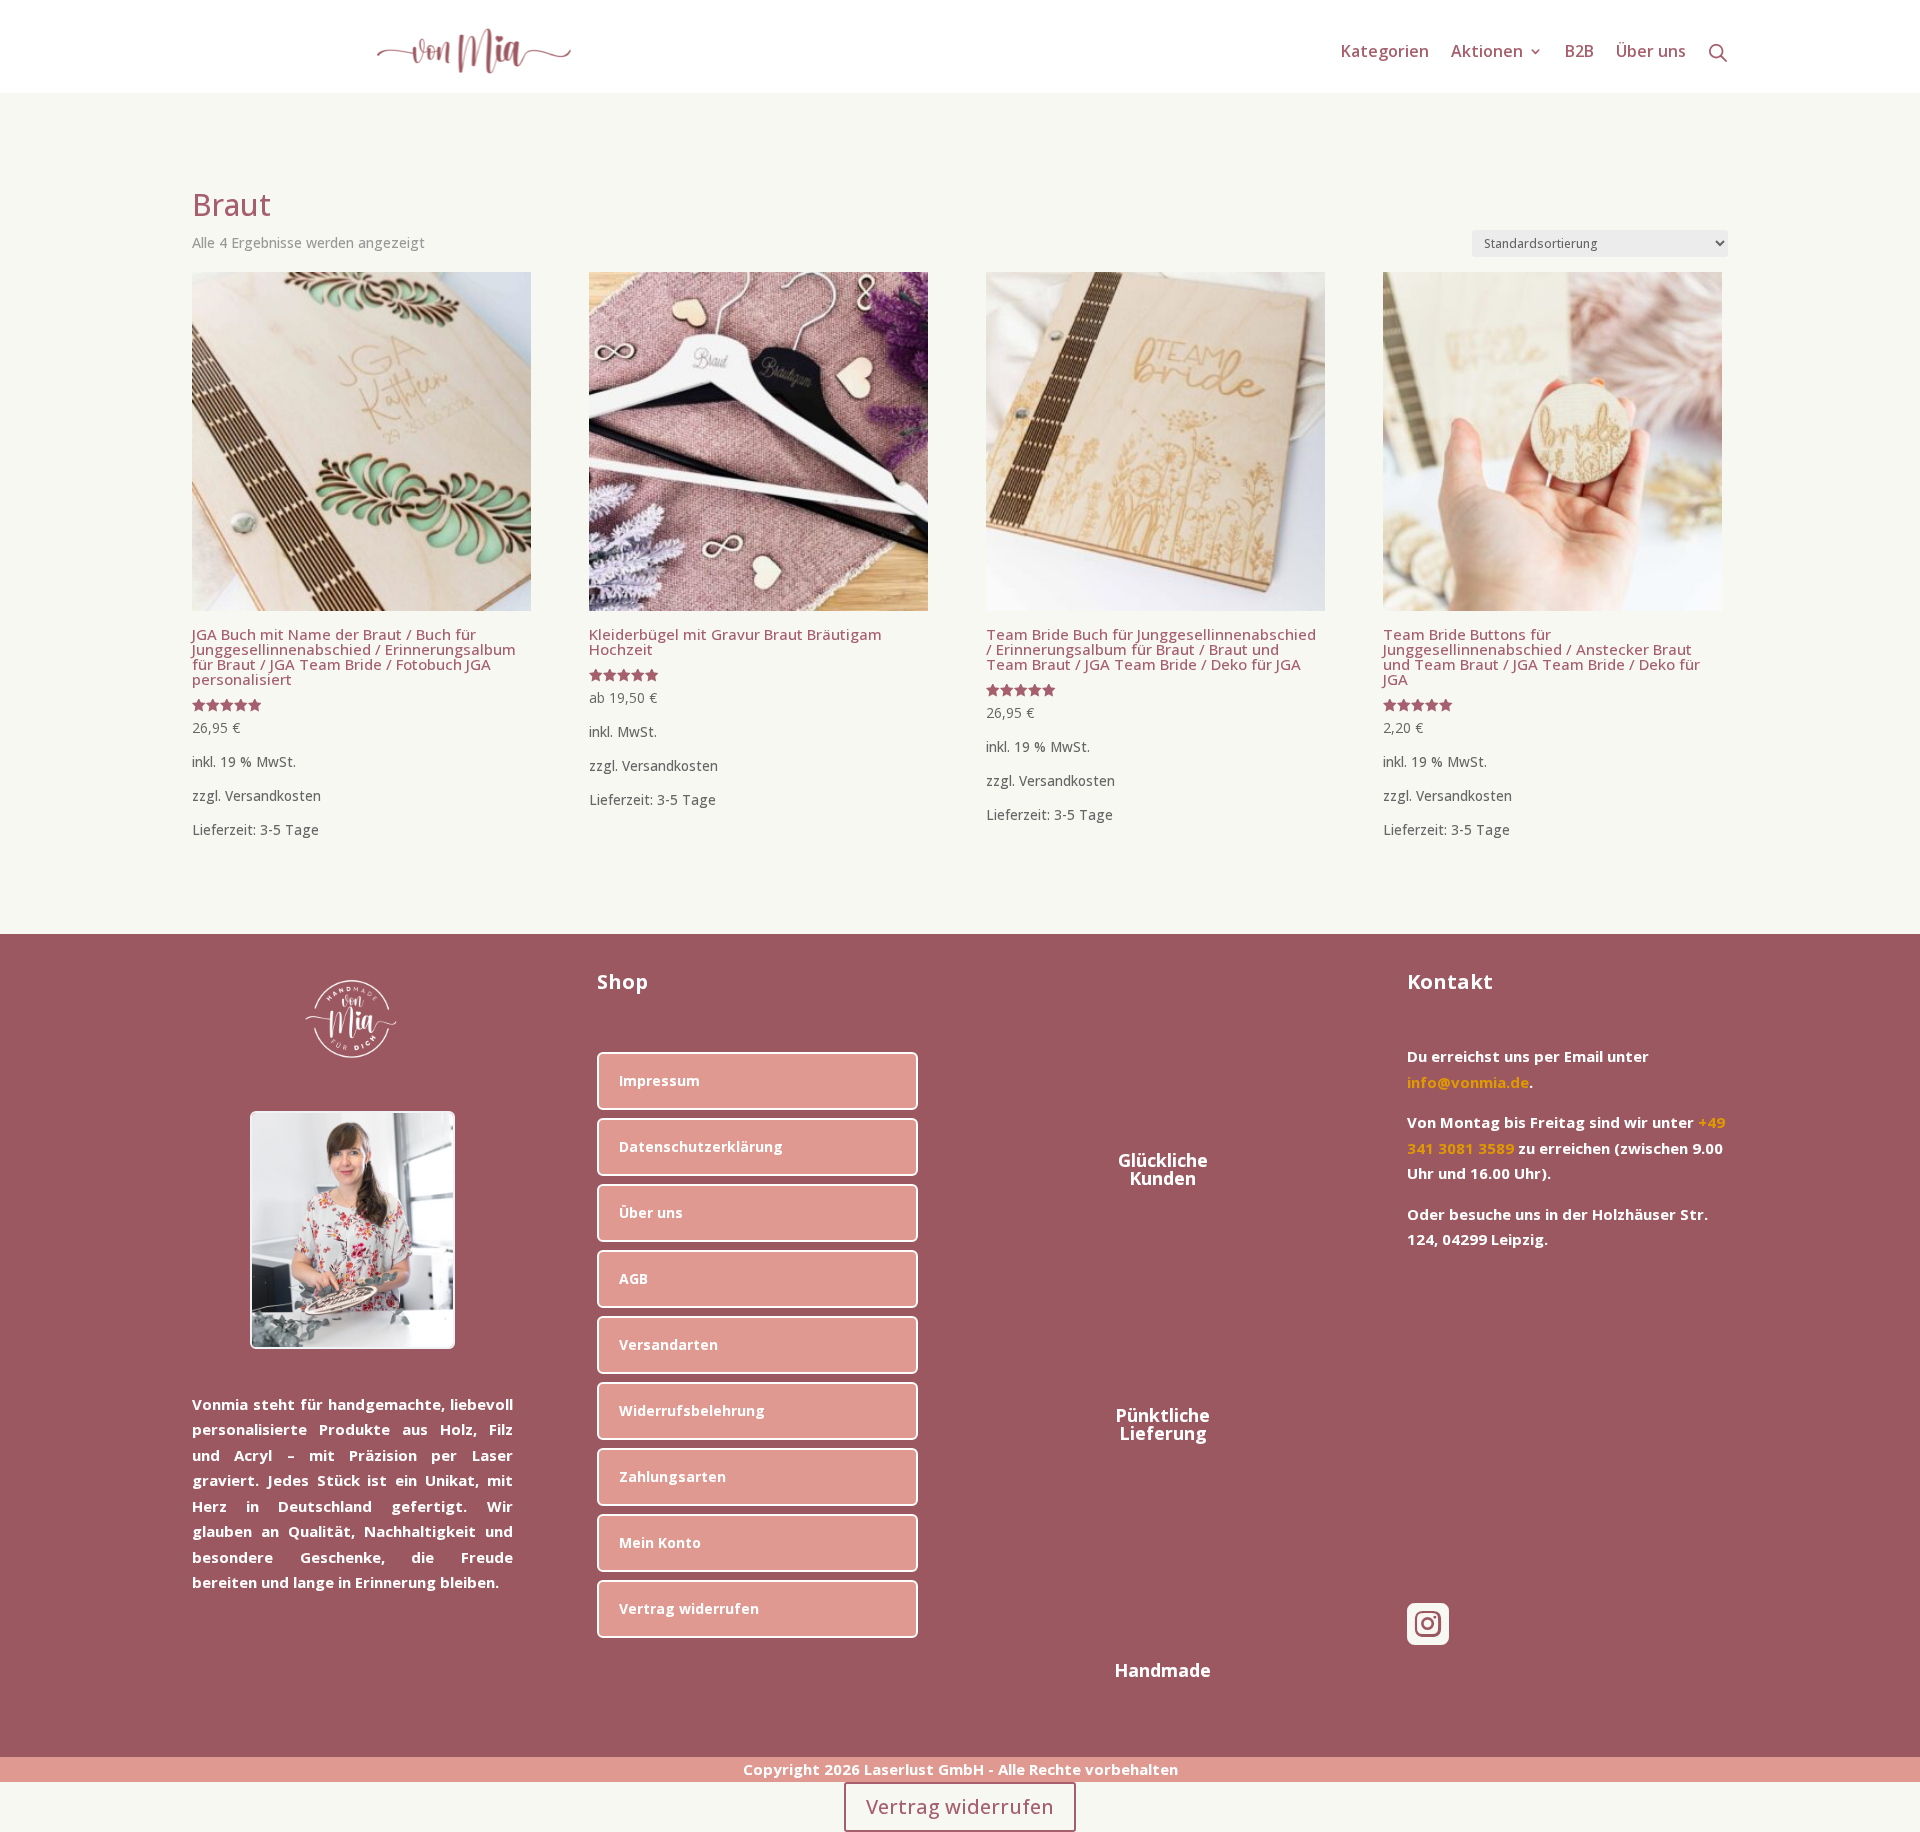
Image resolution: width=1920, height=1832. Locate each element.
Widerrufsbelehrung (692, 1410)
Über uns (1651, 53)
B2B (1579, 53)
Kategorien (1385, 53)
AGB (633, 1278)
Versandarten (668, 1344)
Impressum (659, 1080)
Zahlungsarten (672, 1476)
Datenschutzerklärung (701, 1146)
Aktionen (1487, 53)
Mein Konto (660, 1542)
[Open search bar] (1718, 52)
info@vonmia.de (1468, 1082)
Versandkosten (273, 796)
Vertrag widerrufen (689, 1608)
